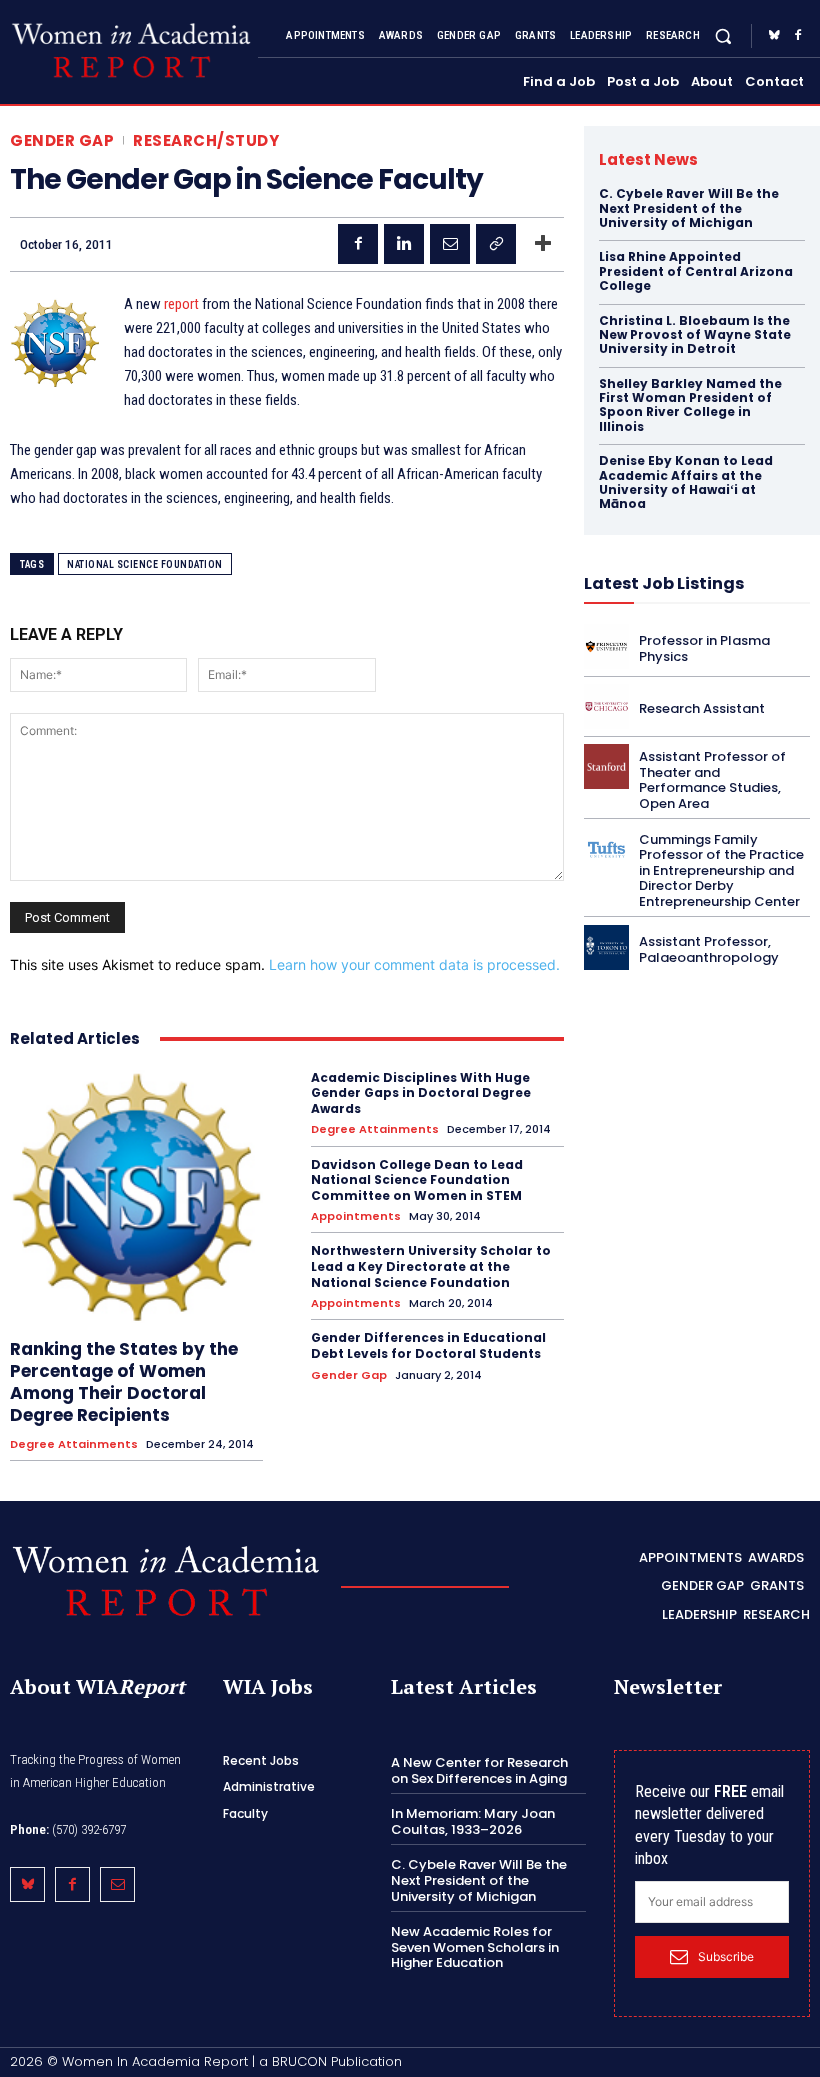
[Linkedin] (404, 244)
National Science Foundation (145, 564)
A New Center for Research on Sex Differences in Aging (479, 1770)
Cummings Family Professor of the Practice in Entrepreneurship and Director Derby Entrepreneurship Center (721, 870)
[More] (543, 244)
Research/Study (206, 140)
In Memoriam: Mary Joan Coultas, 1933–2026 (473, 1821)
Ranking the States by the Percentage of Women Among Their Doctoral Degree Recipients (124, 1382)
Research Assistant (702, 708)
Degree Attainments (74, 1444)
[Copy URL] (496, 244)
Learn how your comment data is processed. (414, 964)
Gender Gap (62, 140)
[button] (723, 35)
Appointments (356, 1216)
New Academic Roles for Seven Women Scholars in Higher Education (475, 1947)
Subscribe (726, 1956)
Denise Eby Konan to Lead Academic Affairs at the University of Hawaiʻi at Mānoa (686, 482)
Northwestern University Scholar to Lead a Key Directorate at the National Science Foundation (431, 1266)
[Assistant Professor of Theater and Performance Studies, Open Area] (606, 766)
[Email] (450, 244)
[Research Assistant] (606, 706)
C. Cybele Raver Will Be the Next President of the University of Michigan (689, 208)
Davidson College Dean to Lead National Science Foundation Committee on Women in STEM (417, 1180)
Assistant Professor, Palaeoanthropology (709, 949)
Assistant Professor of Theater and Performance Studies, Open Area (712, 780)
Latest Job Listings (664, 583)
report (181, 304)
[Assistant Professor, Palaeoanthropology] (606, 947)
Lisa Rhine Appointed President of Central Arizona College (696, 271)
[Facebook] (798, 36)
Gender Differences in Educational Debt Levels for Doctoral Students (428, 1345)
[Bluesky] (774, 36)
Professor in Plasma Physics (704, 648)
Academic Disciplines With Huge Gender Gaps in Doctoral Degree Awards (421, 1093)
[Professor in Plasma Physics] (606, 646)
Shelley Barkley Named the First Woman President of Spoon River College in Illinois (690, 405)
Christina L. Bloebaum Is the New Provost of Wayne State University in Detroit (695, 335)
